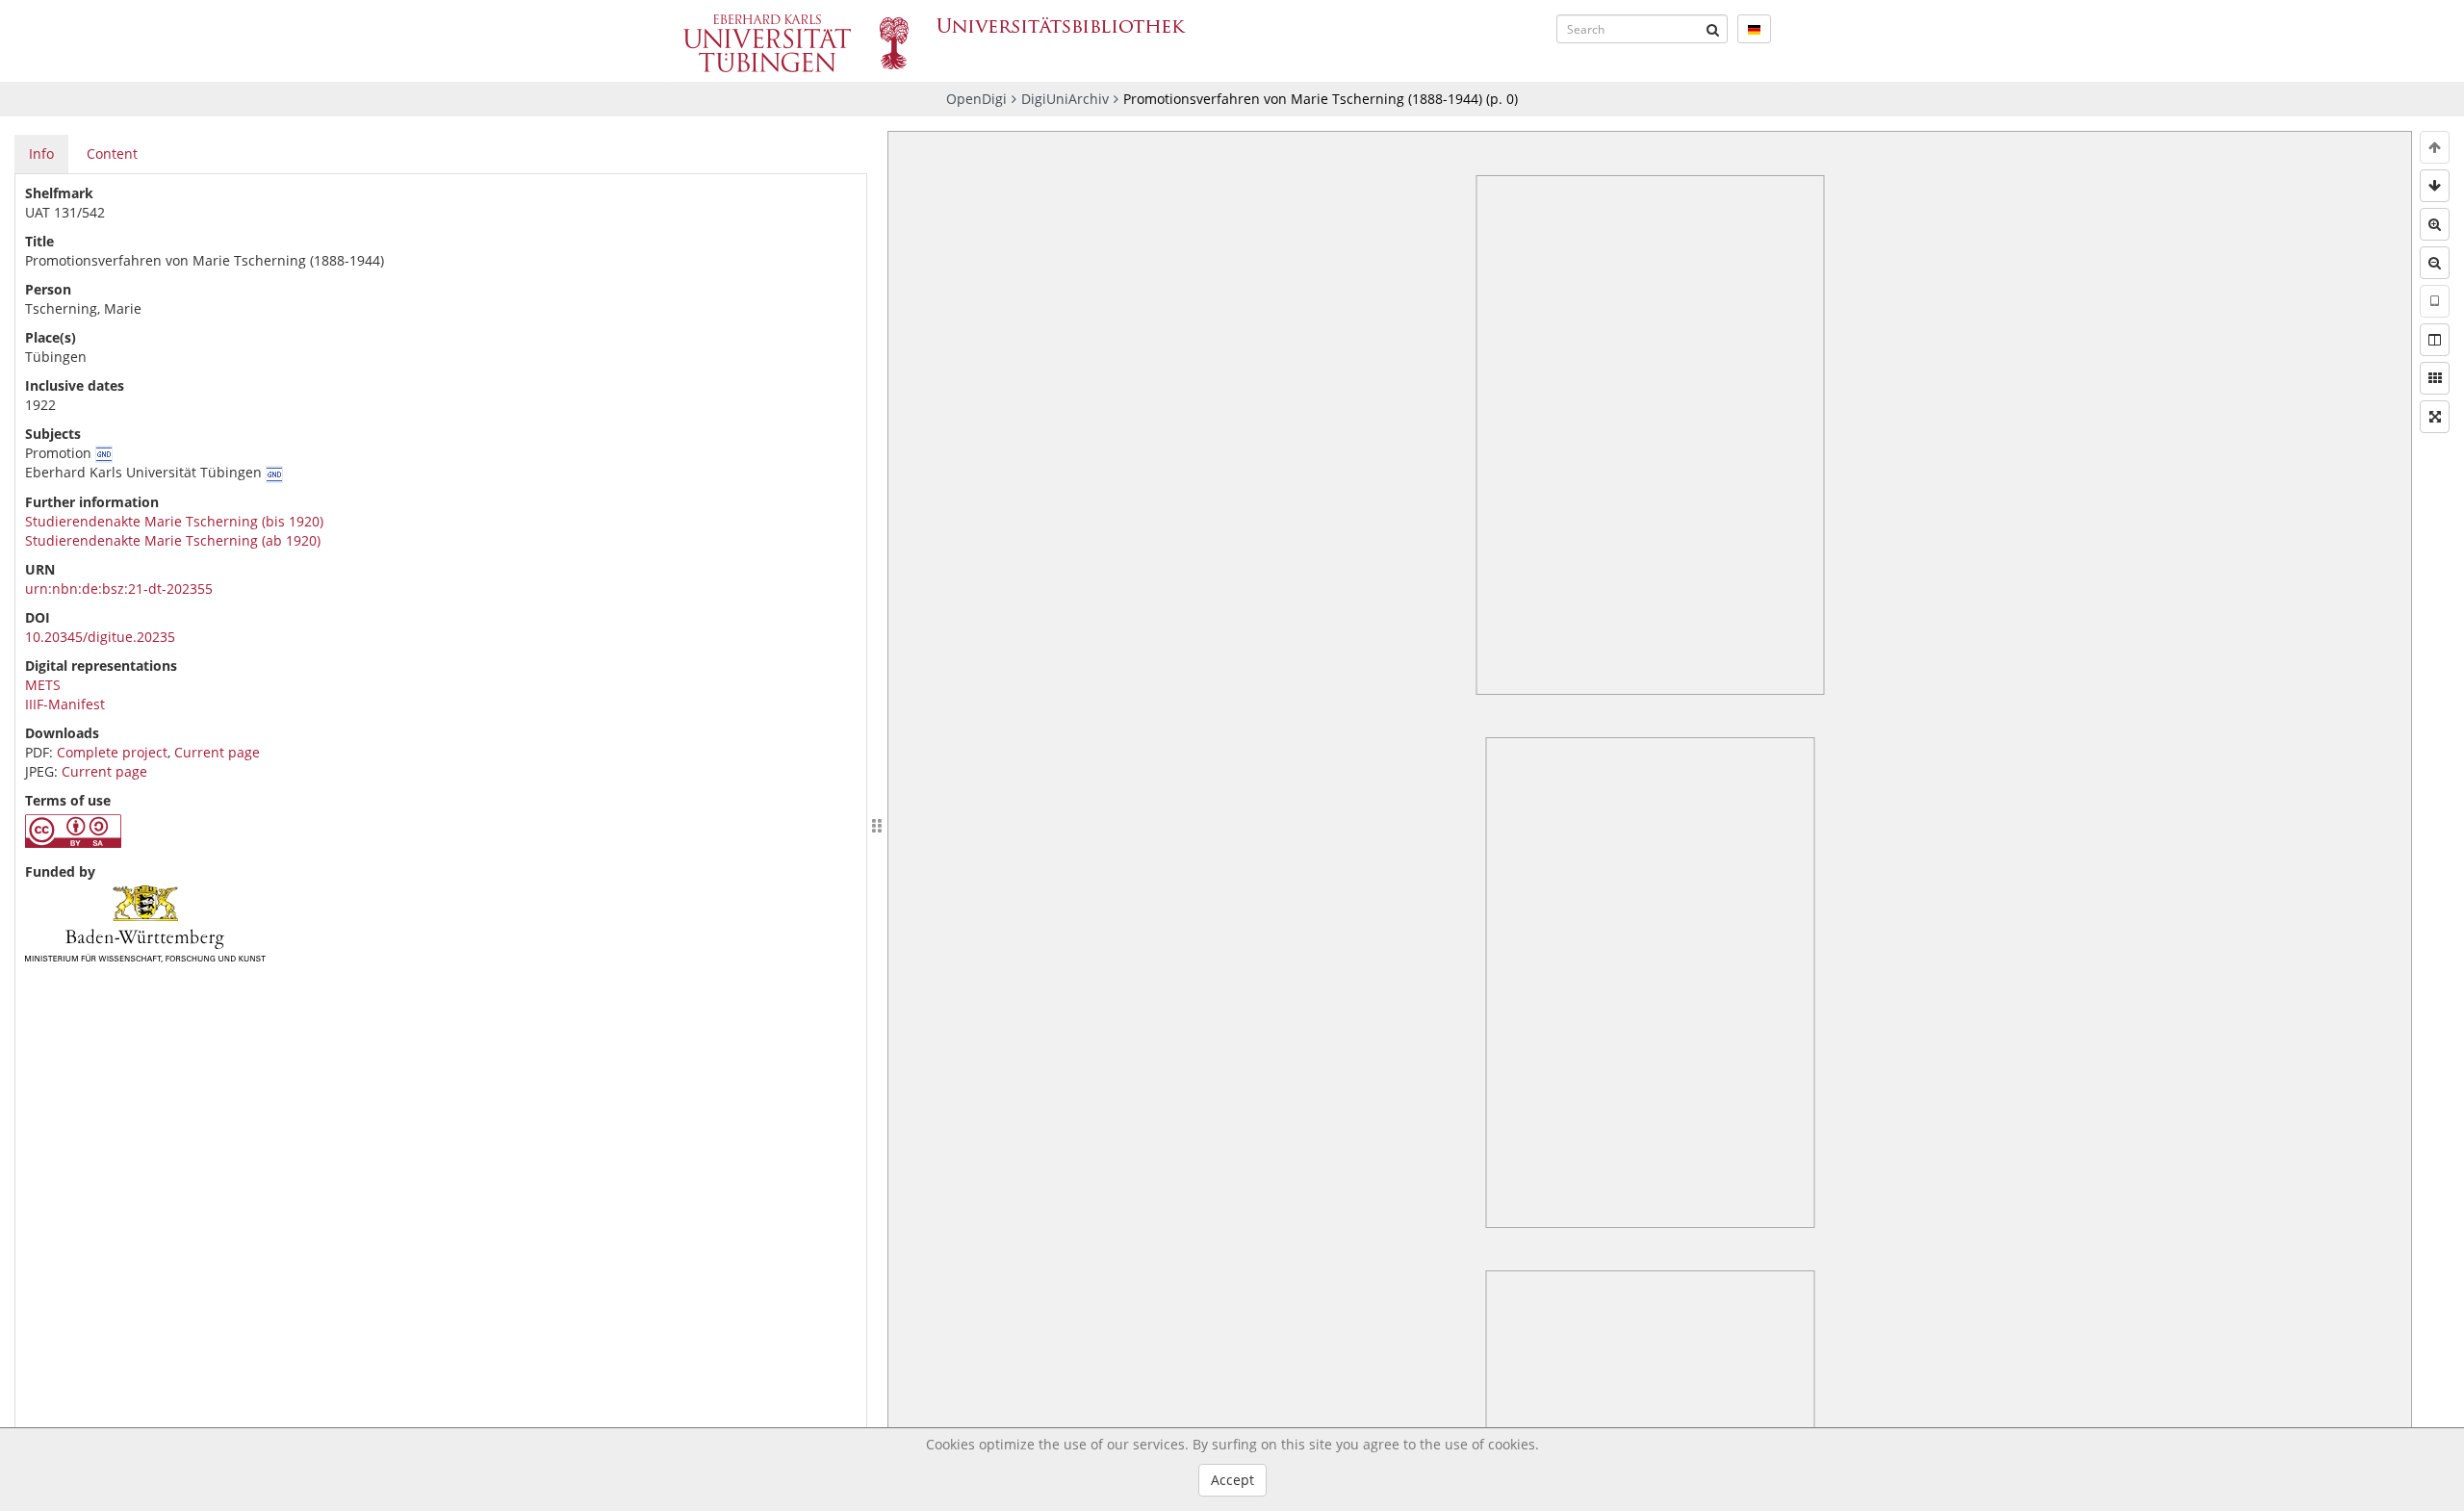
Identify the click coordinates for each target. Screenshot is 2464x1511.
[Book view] (2435, 340)
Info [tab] (41, 154)
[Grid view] (2435, 378)
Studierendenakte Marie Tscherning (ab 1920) (173, 540)
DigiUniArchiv (1065, 99)
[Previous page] (2435, 147)
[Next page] (2435, 186)
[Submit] (1713, 29)
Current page (217, 752)
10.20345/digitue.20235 (100, 637)
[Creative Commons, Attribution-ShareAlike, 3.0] (73, 843)
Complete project (112, 752)
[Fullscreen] (2435, 417)
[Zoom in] (2435, 224)
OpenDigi (976, 99)
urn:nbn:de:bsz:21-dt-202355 (119, 589)
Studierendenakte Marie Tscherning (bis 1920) (174, 521)
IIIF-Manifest (65, 704)
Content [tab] (112, 154)
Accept (1232, 1480)
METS (43, 685)
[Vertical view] (2435, 301)
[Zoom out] (2435, 263)
